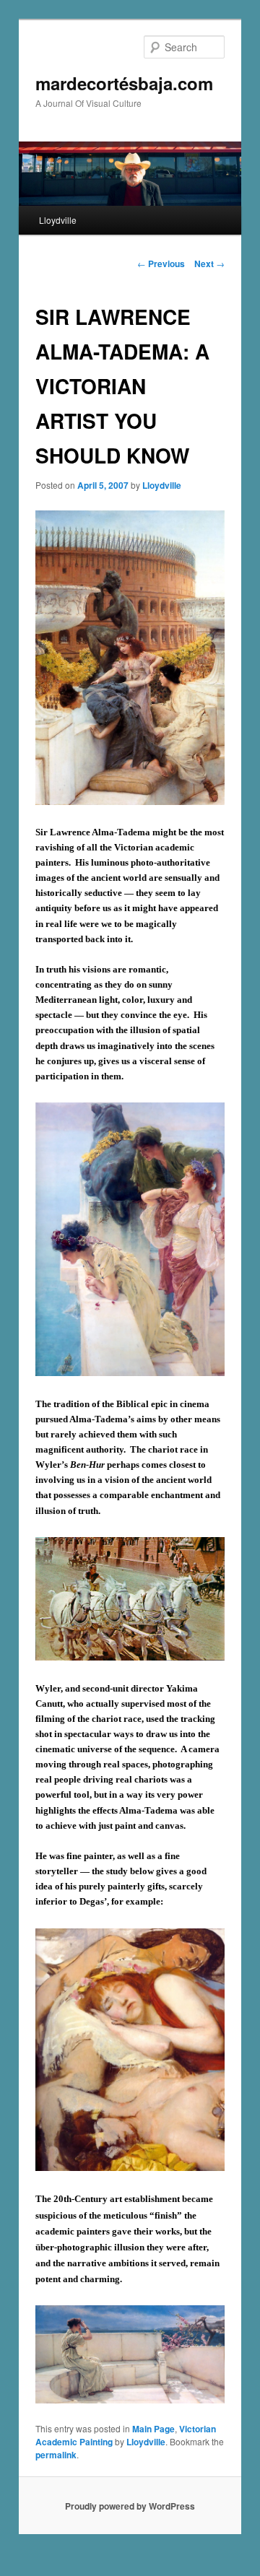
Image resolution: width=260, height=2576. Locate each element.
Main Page (153, 2429)
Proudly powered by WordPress (130, 2506)
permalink (56, 2455)
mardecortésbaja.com (124, 83)
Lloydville (58, 220)
